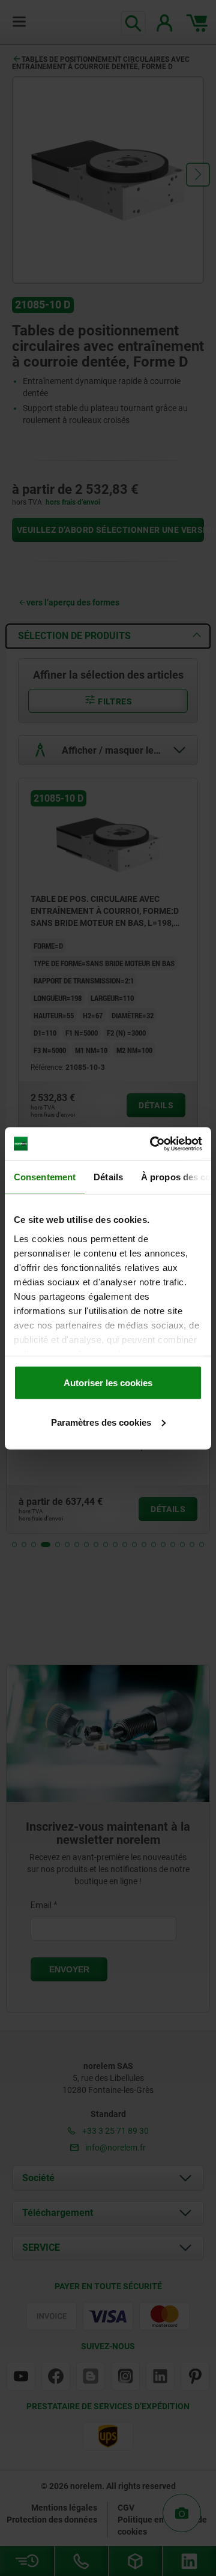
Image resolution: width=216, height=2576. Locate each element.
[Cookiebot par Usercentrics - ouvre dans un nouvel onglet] (152, 1144)
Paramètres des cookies (101, 1422)
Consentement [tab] (45, 1177)
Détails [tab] (108, 1177)
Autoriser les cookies (108, 1383)
